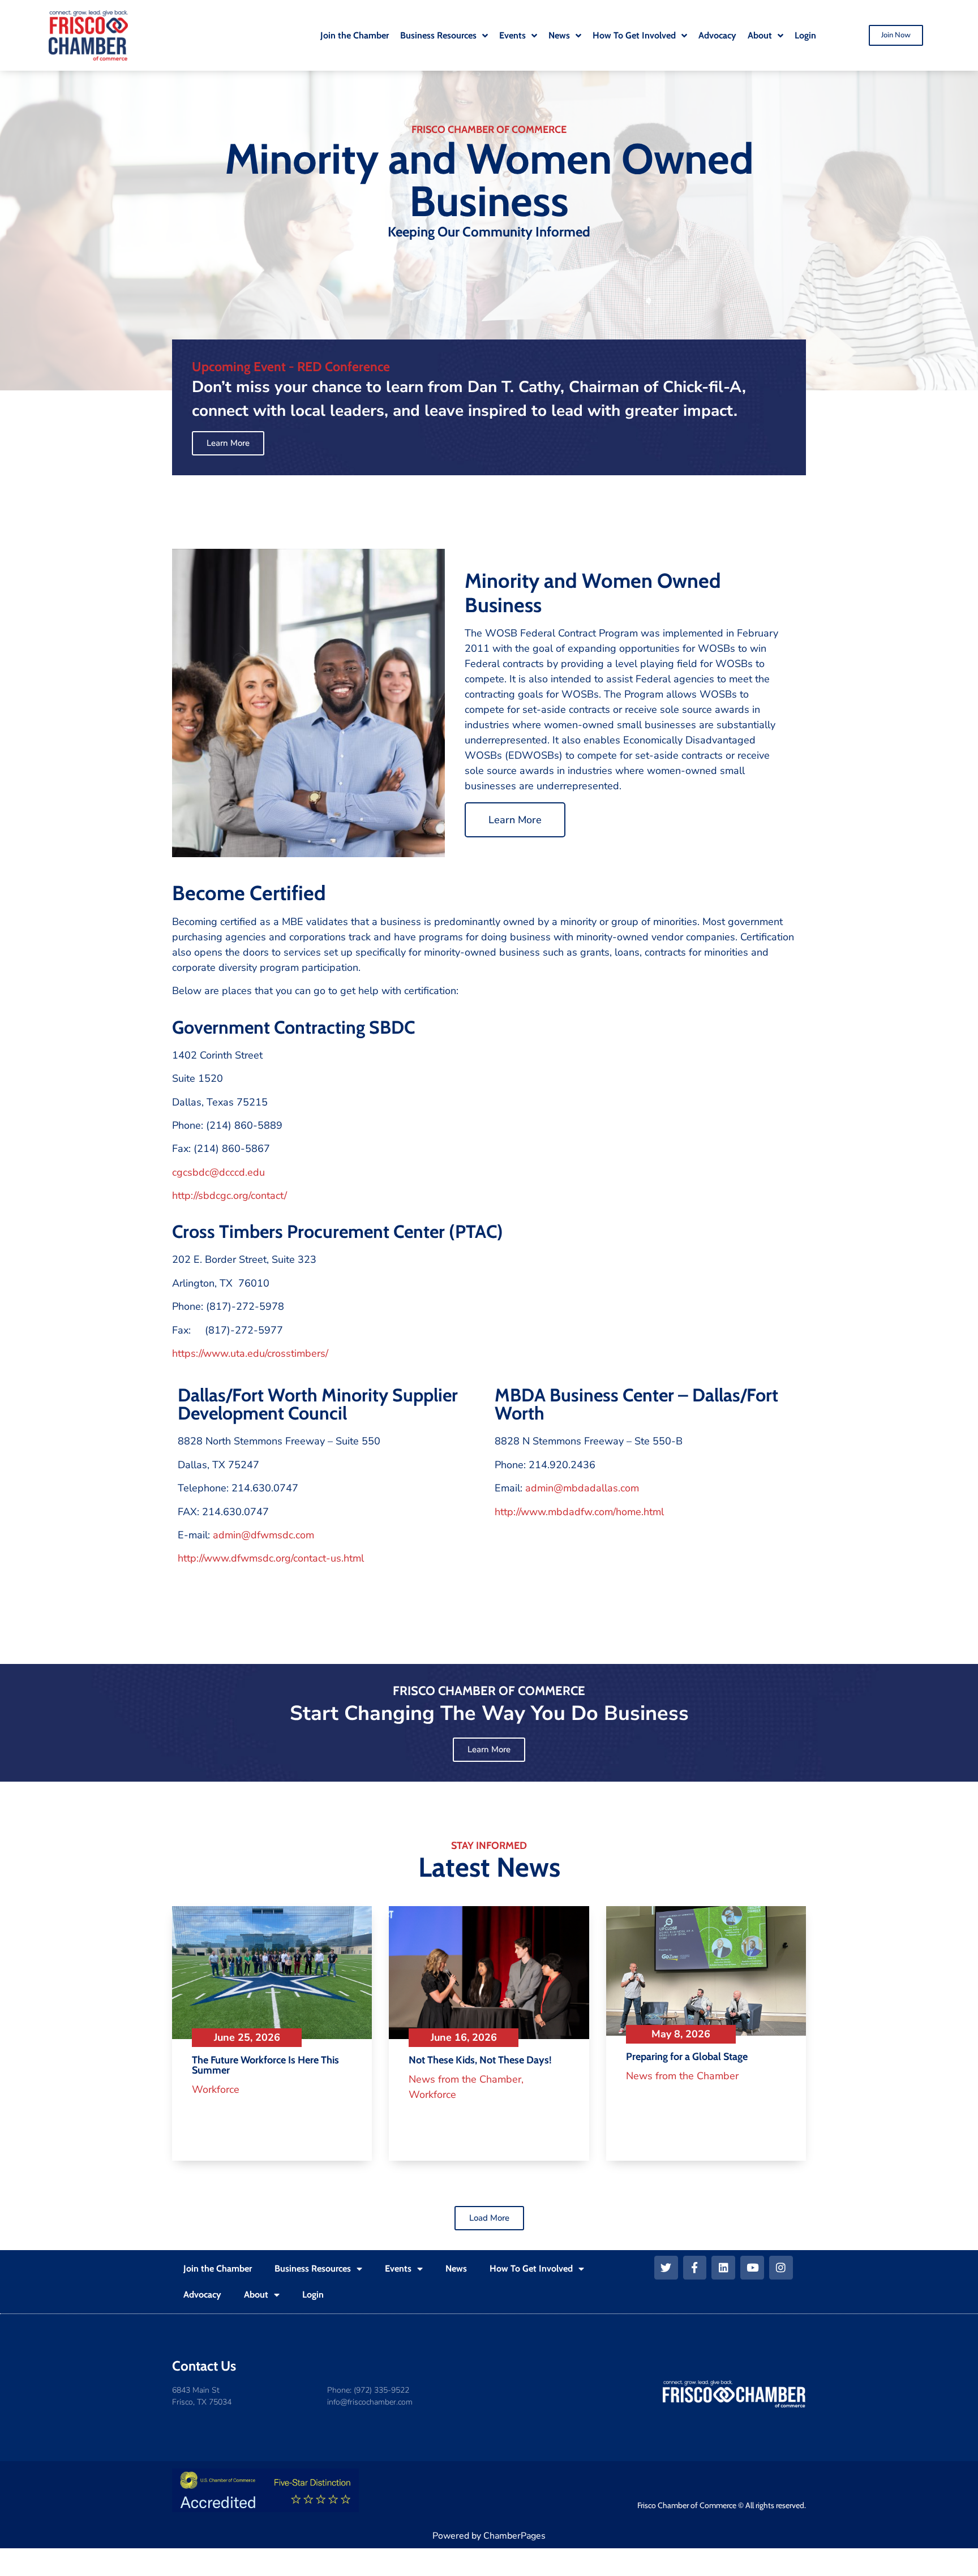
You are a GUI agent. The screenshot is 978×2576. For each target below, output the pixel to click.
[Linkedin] (723, 2268)
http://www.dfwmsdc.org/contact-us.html (271, 1558)
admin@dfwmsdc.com (263, 1535)
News (456, 2268)
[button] (489, 2218)
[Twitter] (666, 2268)
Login (313, 2295)
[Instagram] (781, 2268)
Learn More (515, 820)
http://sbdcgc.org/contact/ (230, 1195)
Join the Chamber (218, 2268)
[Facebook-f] (695, 2268)
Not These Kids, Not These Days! (480, 2060)
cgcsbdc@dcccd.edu (218, 1172)
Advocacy (202, 2295)
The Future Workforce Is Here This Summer (265, 2065)
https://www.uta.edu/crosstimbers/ (250, 1353)
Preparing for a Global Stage (687, 2057)
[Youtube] (752, 2268)
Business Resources (313, 2268)
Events (398, 2268)
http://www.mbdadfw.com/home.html (579, 1512)
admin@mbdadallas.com (582, 1488)
